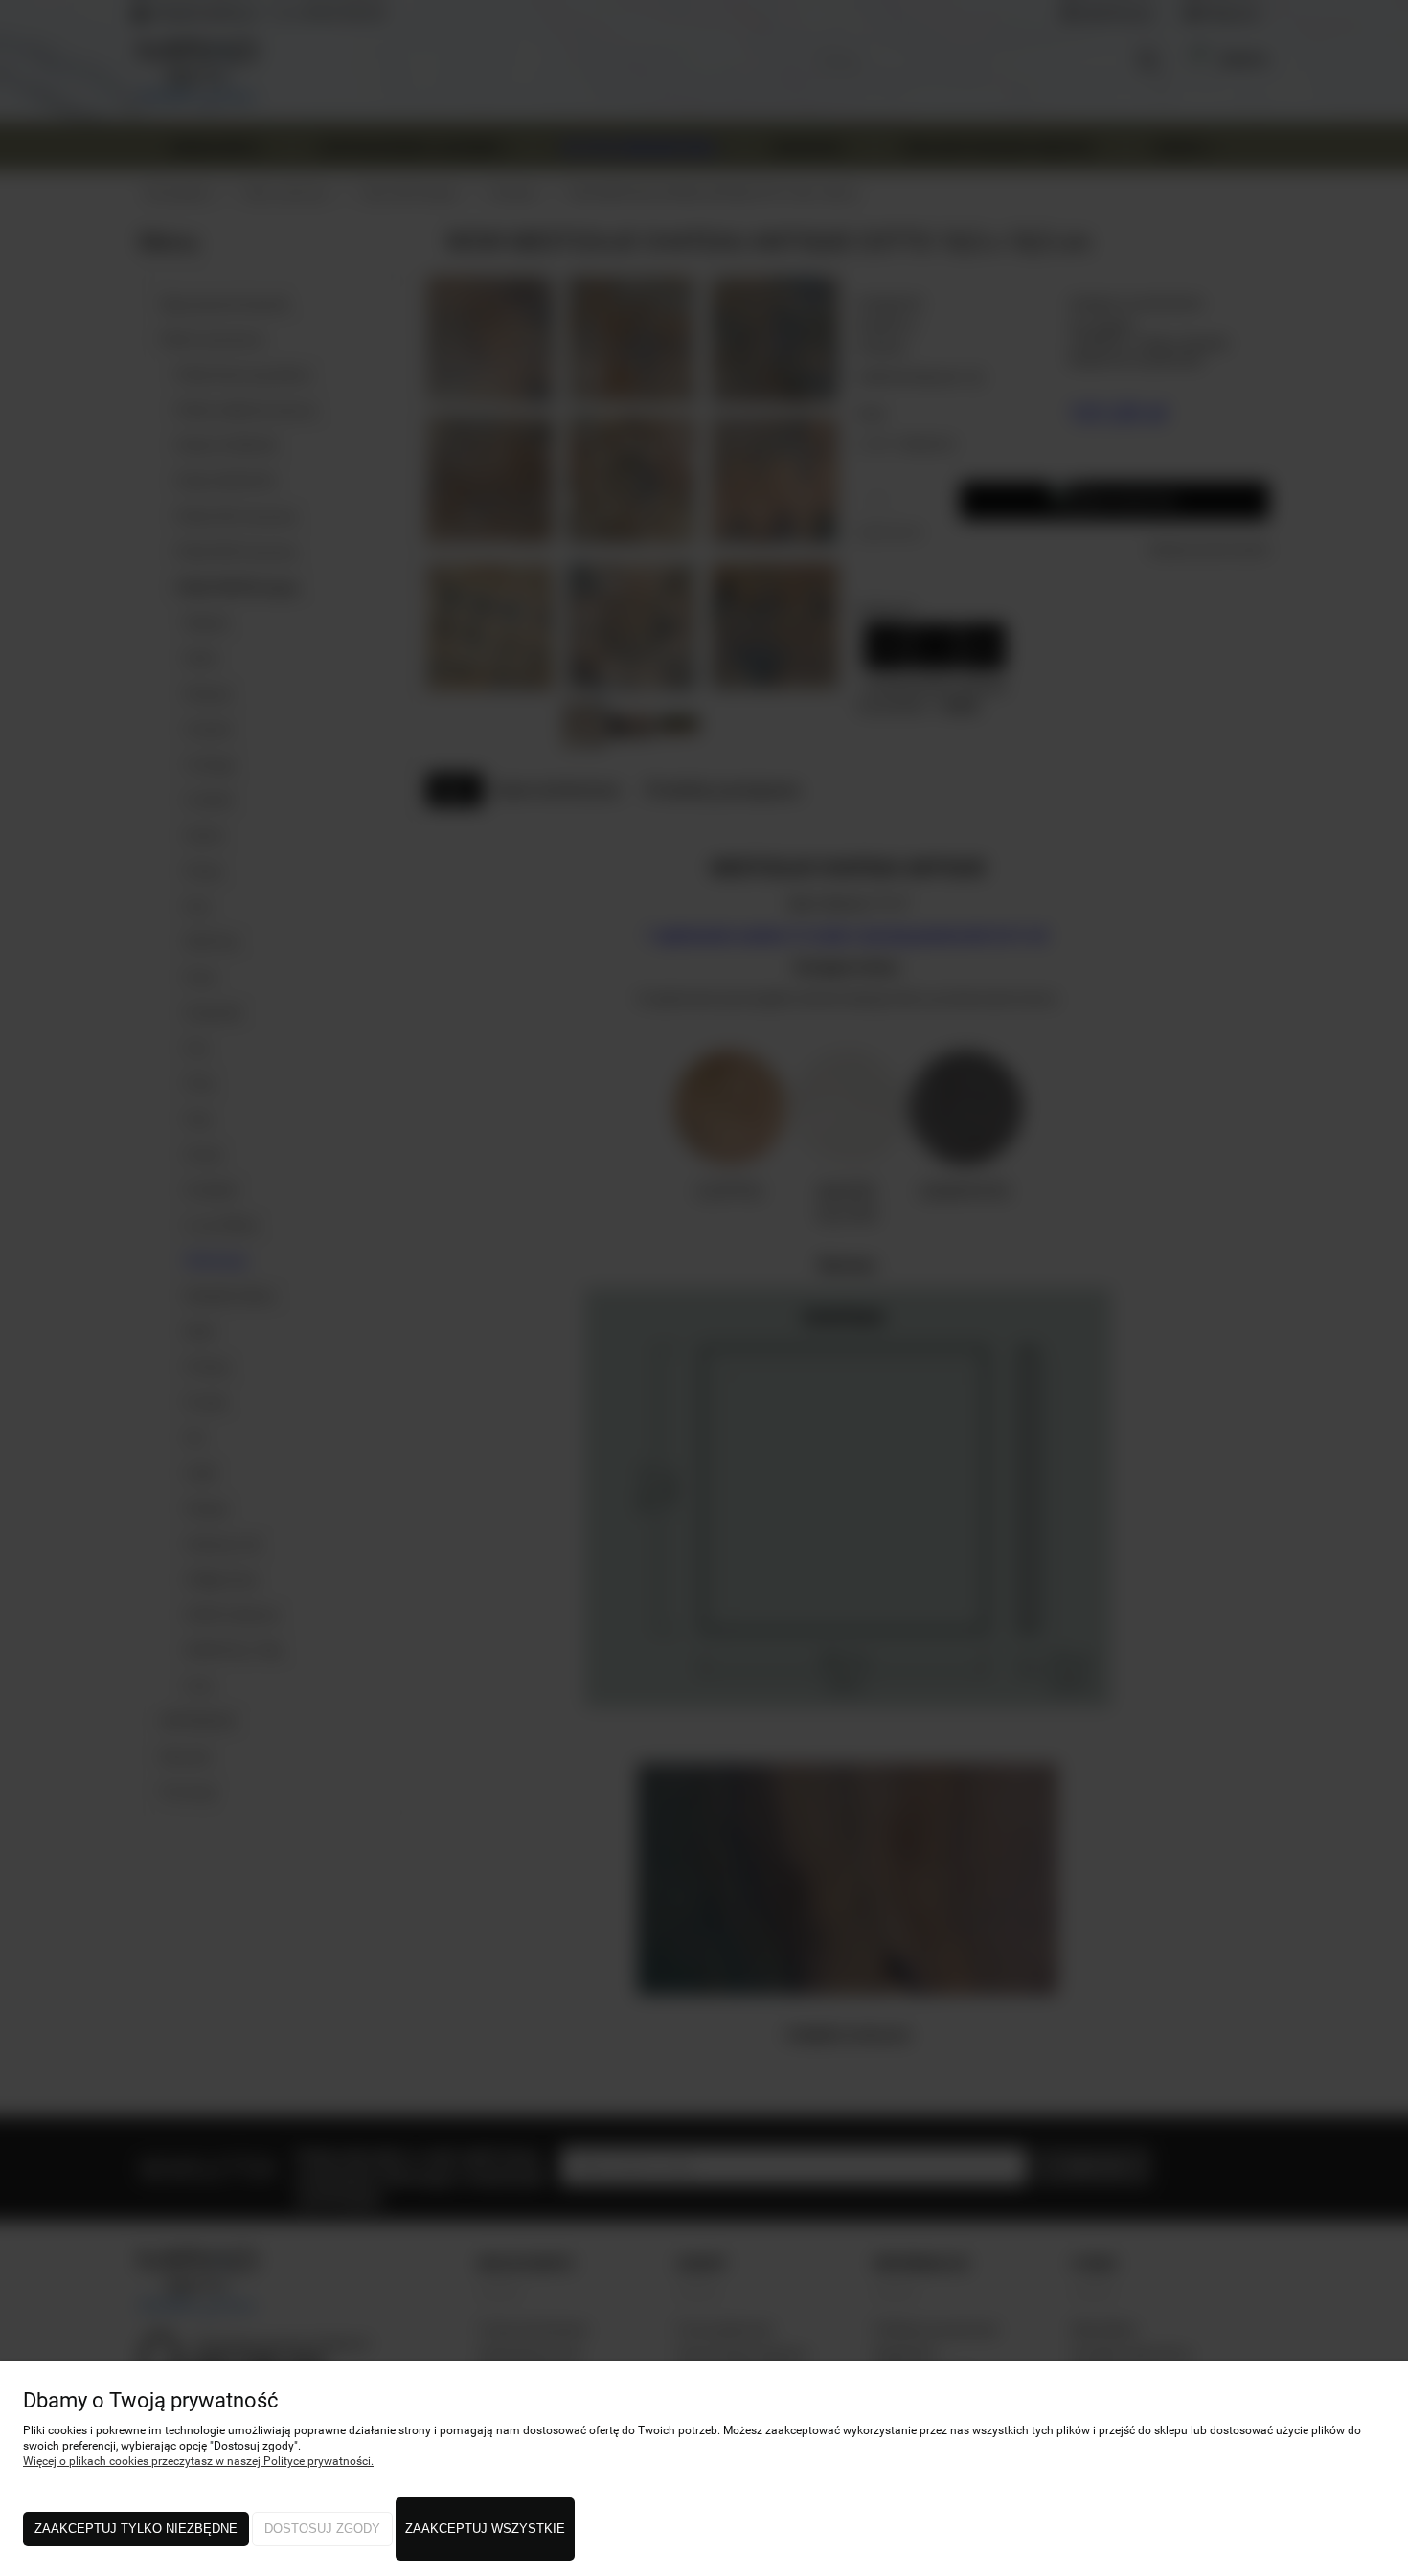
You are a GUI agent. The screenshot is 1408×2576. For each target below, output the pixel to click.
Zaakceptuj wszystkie (485, 2529)
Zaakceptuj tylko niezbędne (136, 2529)
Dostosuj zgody (322, 2529)
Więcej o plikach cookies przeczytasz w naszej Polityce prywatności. (198, 2461)
